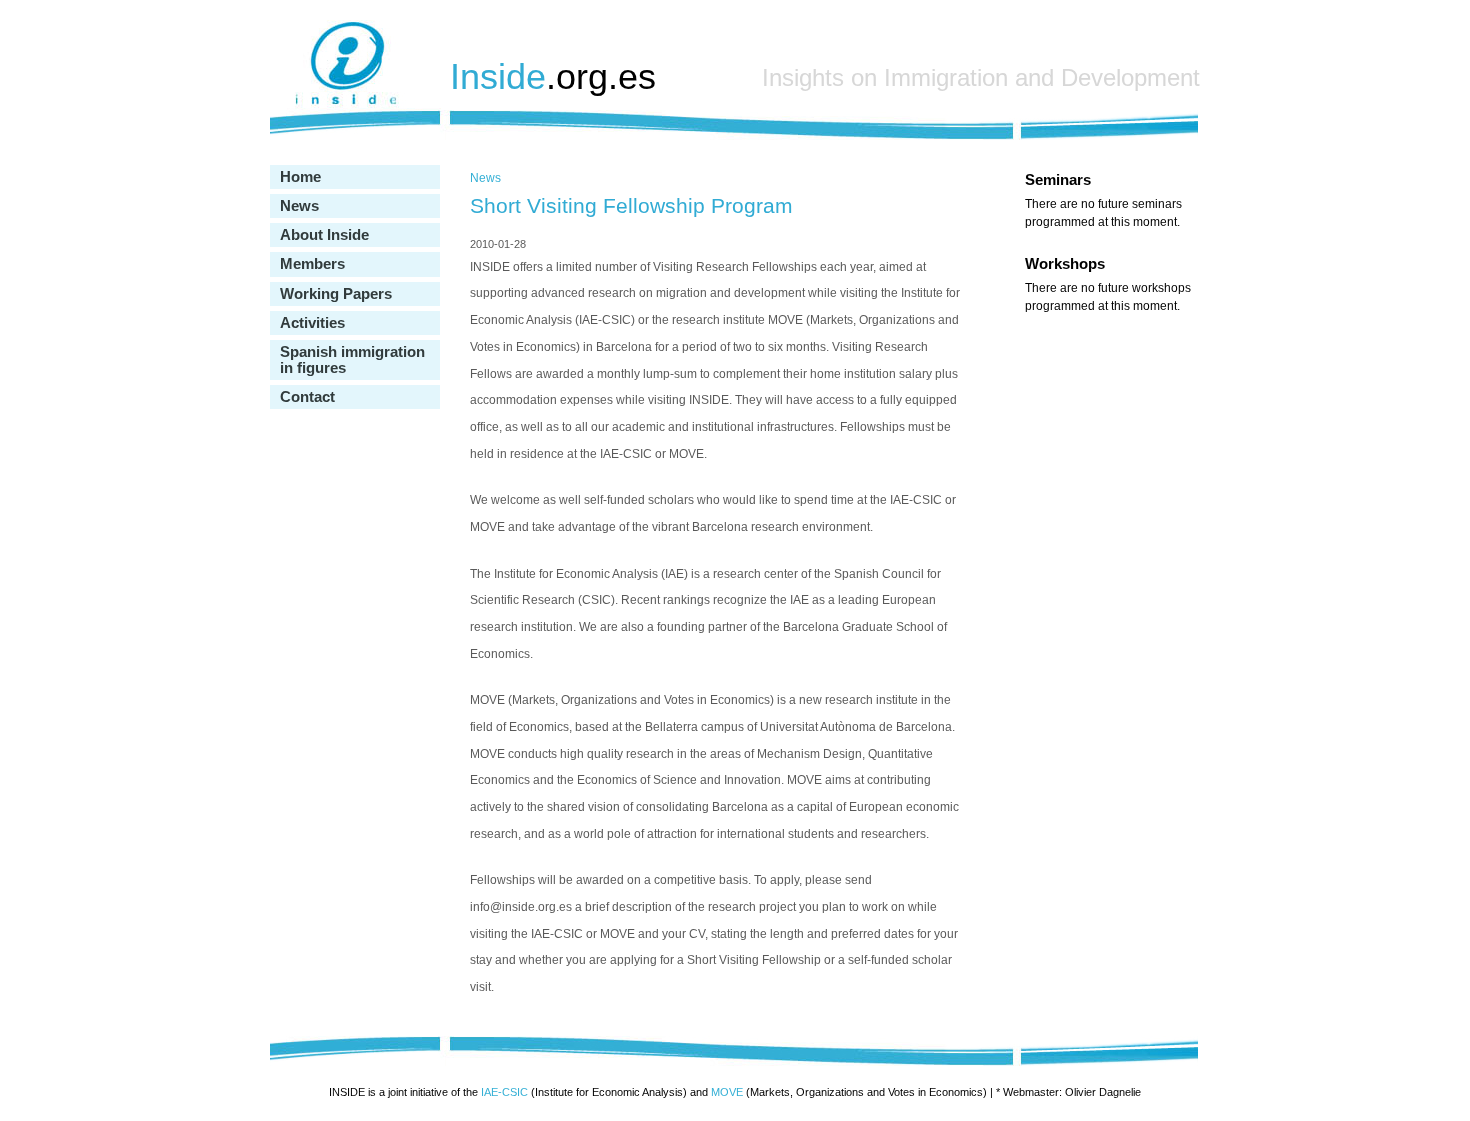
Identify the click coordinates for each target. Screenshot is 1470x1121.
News (299, 206)
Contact (307, 397)
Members (312, 264)
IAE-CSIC (504, 1092)
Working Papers (336, 294)
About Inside (324, 235)
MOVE (727, 1092)
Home (300, 177)
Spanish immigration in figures (352, 360)
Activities (312, 323)
